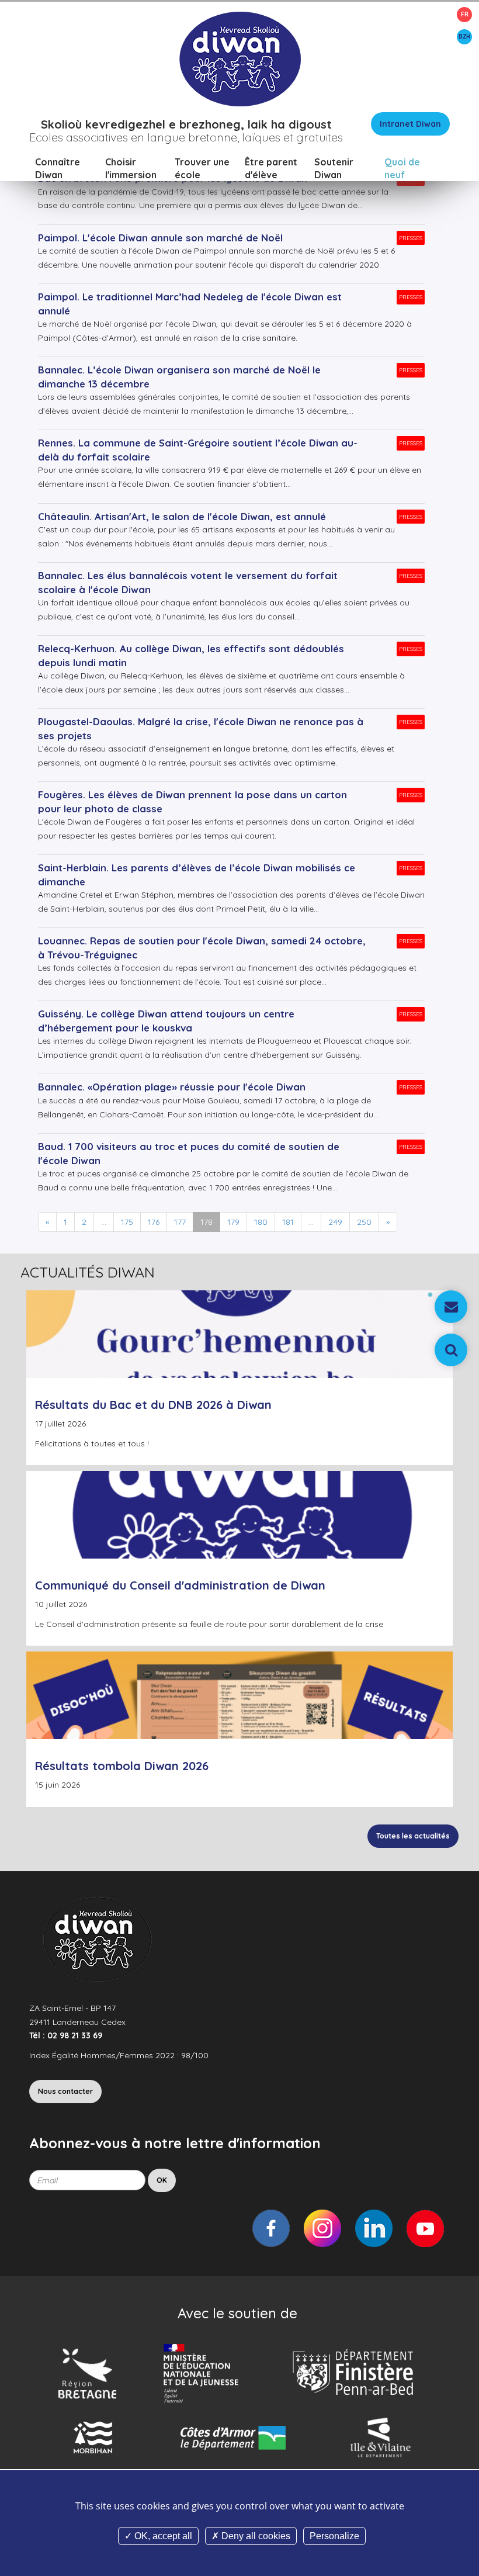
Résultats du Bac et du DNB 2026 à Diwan (153, 1405)
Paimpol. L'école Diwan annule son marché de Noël (160, 238)
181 (288, 1222)
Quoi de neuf (402, 168)
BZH (464, 37)
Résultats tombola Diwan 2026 (122, 1766)
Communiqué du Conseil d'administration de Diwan (180, 1585)
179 (233, 1222)
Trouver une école (202, 168)
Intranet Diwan (410, 124)
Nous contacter (65, 2091)
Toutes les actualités (413, 1836)
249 (335, 1222)
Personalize (334, 2536)
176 (154, 1222)
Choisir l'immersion (131, 168)
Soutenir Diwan (334, 168)
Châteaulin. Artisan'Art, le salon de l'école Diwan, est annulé (182, 516)
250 (364, 1222)
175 (127, 1222)
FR (465, 14)
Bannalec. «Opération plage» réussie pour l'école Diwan (172, 1087)
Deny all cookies (255, 2536)
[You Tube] (425, 2228)
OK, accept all (162, 2536)
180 (261, 1222)
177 (180, 1222)
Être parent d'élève (271, 168)
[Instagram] (322, 2228)
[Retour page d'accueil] (239, 58)
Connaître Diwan (58, 168)
